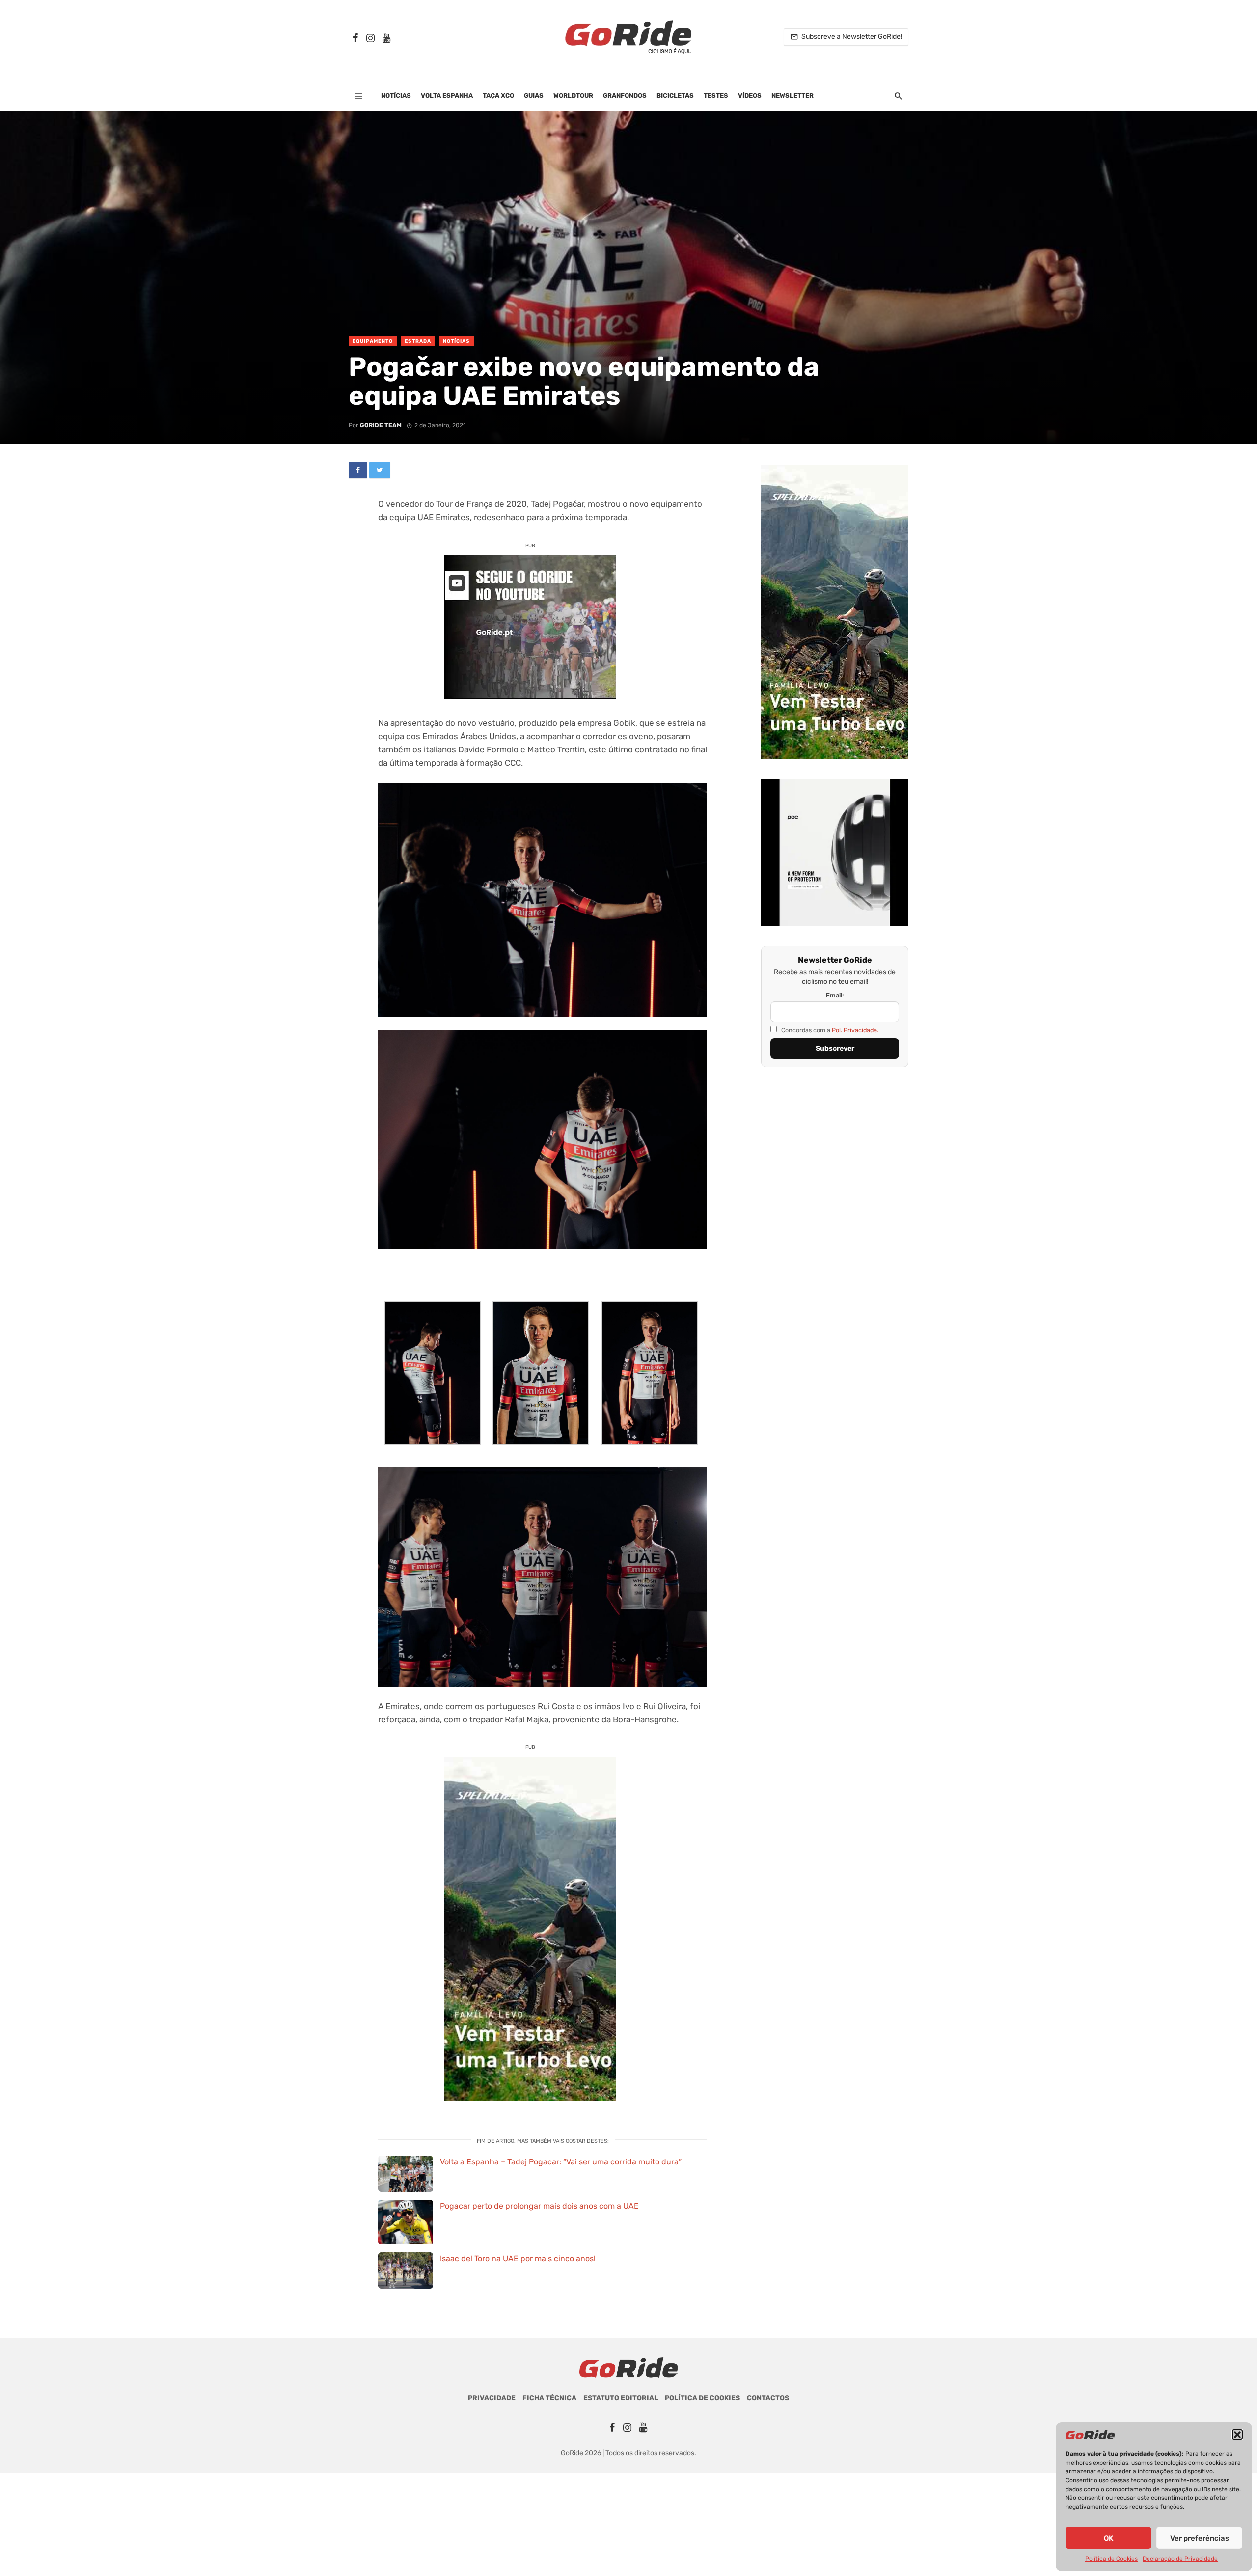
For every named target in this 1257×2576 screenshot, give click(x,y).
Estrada (418, 341)
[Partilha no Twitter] (380, 470)
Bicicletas (675, 96)
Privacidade (492, 2398)
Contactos (768, 2398)
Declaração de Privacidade (1180, 2559)
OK (1108, 2538)
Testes (716, 96)
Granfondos (625, 96)
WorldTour (573, 96)
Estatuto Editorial (621, 2398)
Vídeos (750, 96)
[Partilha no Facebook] (358, 470)
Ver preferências (1200, 2538)
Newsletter (792, 96)
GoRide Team (381, 425)
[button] (1237, 2435)
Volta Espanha (447, 96)
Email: (835, 995)
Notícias (396, 96)
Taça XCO (498, 96)
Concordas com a (829, 1030)
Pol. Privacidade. (855, 1030)
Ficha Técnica (549, 2398)
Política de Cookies (1111, 2559)
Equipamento (373, 341)
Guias (534, 96)
